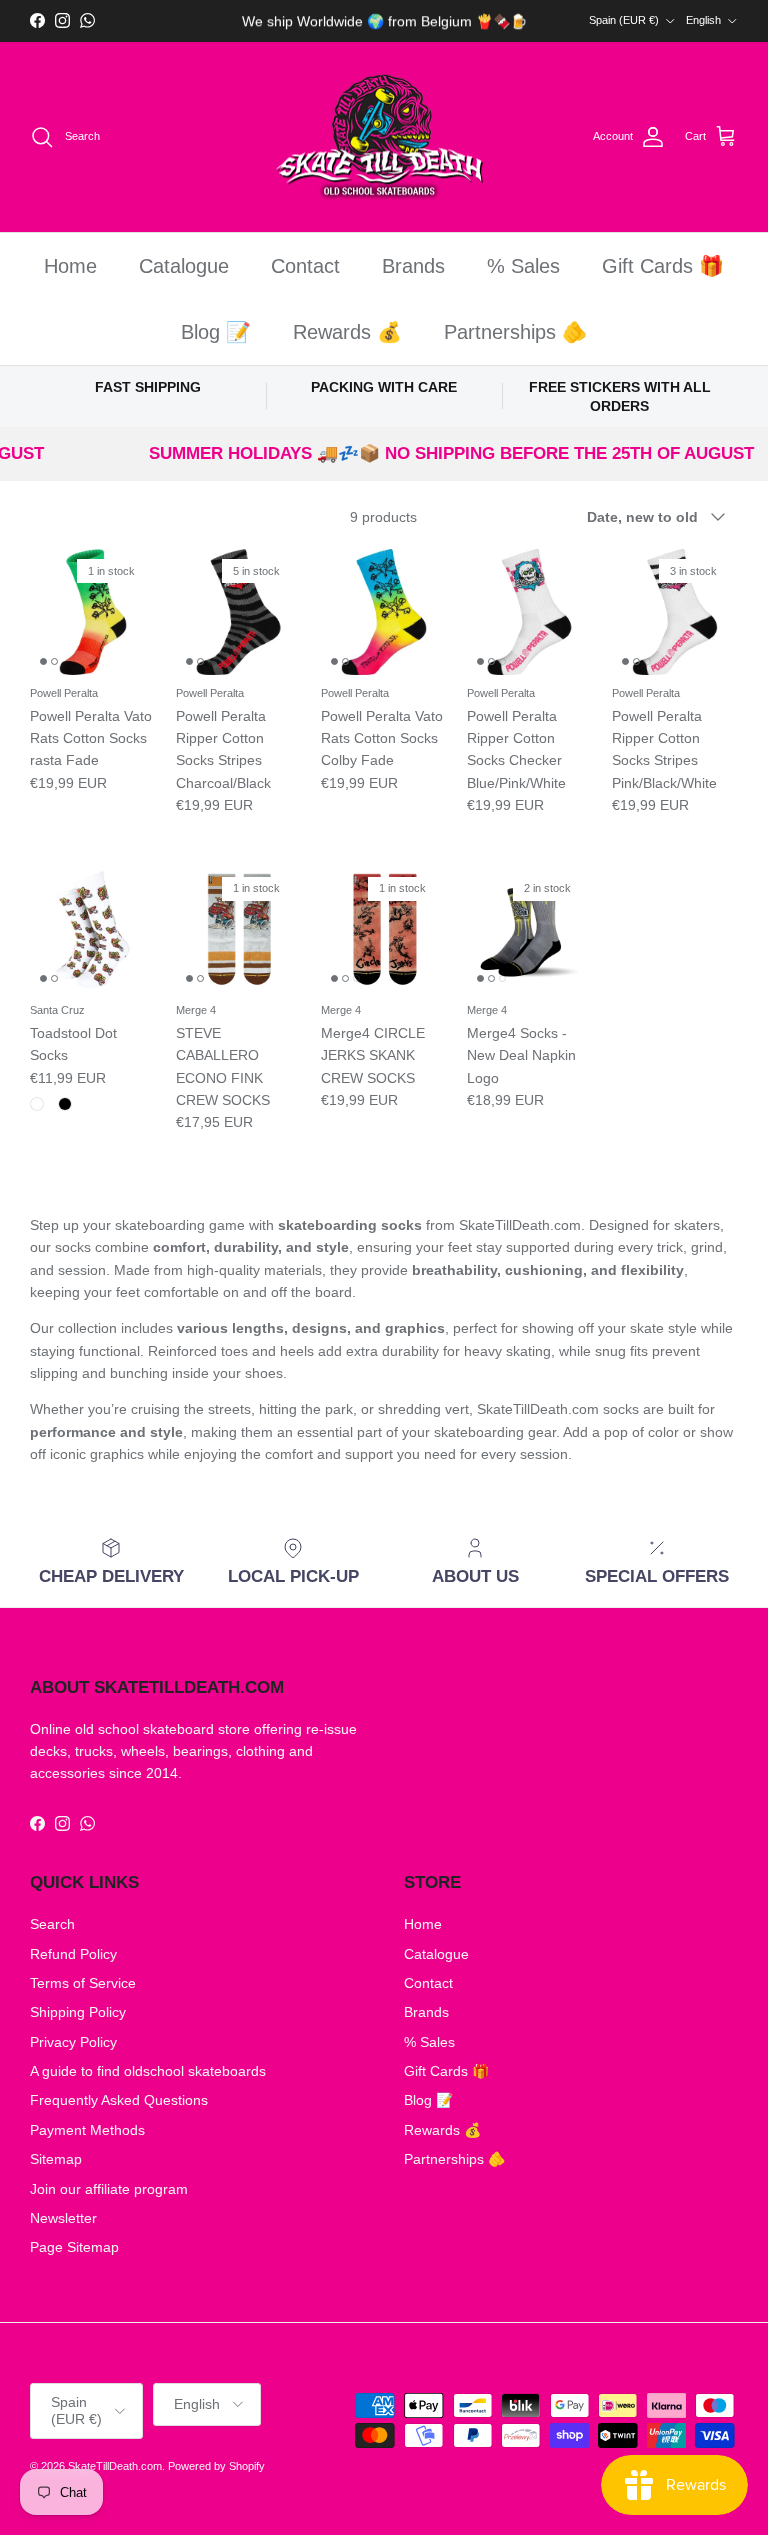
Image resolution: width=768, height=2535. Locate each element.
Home (70, 266)
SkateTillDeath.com (115, 2466)
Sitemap (56, 2159)
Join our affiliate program (109, 2189)
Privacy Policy (73, 2042)
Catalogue (184, 266)
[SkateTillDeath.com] (384, 137)
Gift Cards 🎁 (663, 266)
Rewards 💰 (347, 332)
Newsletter (63, 2218)
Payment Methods (87, 2130)
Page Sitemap (74, 2247)
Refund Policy (73, 1954)
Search (52, 1924)
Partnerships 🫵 (515, 332)
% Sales (523, 266)
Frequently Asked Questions (119, 2100)
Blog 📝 (216, 332)
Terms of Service (83, 1983)
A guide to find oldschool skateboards (148, 2071)
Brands (413, 266)
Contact (305, 266)
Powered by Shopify (216, 2466)
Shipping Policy (78, 2012)
